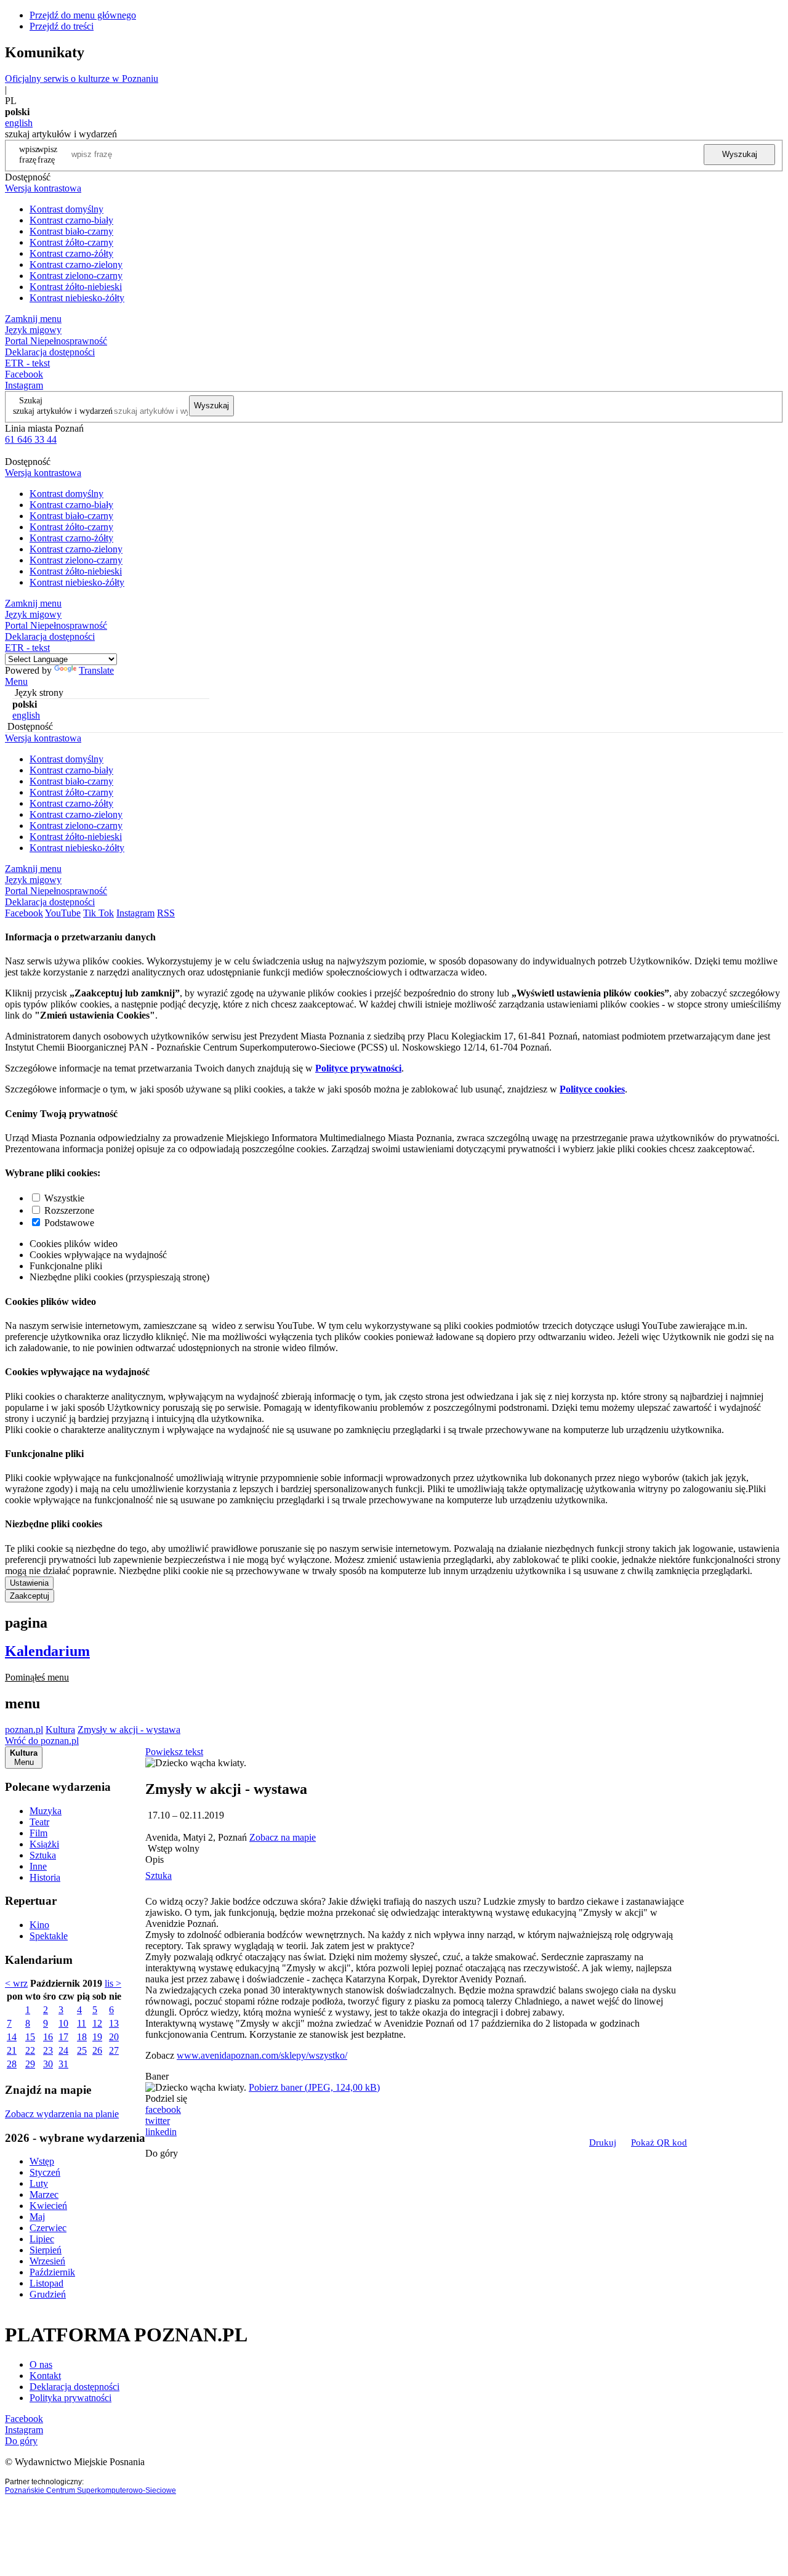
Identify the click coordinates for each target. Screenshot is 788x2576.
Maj (37, 2217)
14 (12, 2037)
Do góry (162, 2153)
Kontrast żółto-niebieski (76, 287)
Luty (39, 2183)
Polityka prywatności (70, 2398)
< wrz (16, 1983)
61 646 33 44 (31, 439)
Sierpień (46, 2250)
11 (82, 2023)
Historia (45, 1877)
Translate (96, 670)
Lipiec (42, 2239)
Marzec (44, 2194)
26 (97, 2050)
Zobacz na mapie (283, 1837)
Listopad (46, 2283)
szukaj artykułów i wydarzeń (63, 411)
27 (114, 2050)
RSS (166, 913)
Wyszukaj (740, 154)
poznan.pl (24, 1730)
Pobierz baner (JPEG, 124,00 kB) (314, 2087)
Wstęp (42, 2161)
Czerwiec (48, 2228)
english (19, 123)
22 (30, 2050)
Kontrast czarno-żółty (71, 253)
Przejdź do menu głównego (83, 15)
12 (97, 2023)
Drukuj (603, 2142)
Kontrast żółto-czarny (71, 242)
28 (12, 2064)
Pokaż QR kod (659, 2142)
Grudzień (48, 2294)
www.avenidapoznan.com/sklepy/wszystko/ (262, 2055)
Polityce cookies (592, 1089)
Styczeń (45, 2172)
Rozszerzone (69, 1210)
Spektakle (49, 1936)
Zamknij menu (33, 319)
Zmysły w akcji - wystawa (129, 1730)
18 (82, 2037)
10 (63, 2023)
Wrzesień (47, 2261)
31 (63, 2064)
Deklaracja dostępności (74, 2387)
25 (82, 2050)
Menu (16, 681)
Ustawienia (29, 1583)
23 (48, 2050)
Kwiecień (48, 2206)
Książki (44, 1844)
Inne (38, 1866)
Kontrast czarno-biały (71, 220)
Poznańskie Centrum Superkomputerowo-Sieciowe (90, 2490)
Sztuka (43, 1855)
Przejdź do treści (62, 26)
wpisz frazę (47, 154)
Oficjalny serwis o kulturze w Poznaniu (82, 79)
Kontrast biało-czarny (71, 231)
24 (63, 2050)
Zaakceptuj (30, 1596)
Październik (52, 2272)
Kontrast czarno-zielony (76, 264)
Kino (39, 1925)
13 (114, 2023)
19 (97, 2037)
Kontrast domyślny (66, 209)
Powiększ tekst (174, 1752)
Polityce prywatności (358, 1068)
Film (38, 1833)
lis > (113, 1983)
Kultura (60, 1730)
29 (30, 2064)
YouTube (63, 913)
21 (12, 2050)
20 (114, 2037)
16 (48, 2037)
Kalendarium (47, 1651)
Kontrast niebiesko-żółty (77, 298)
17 (63, 2037)
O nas (41, 2364)
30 (48, 2064)
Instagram (24, 385)
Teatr (39, 1822)
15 (30, 2037)
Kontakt (45, 2376)
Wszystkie (64, 1198)
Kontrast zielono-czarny (76, 276)
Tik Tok (98, 913)
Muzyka (46, 1811)
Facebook (24, 374)
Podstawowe (69, 1223)
